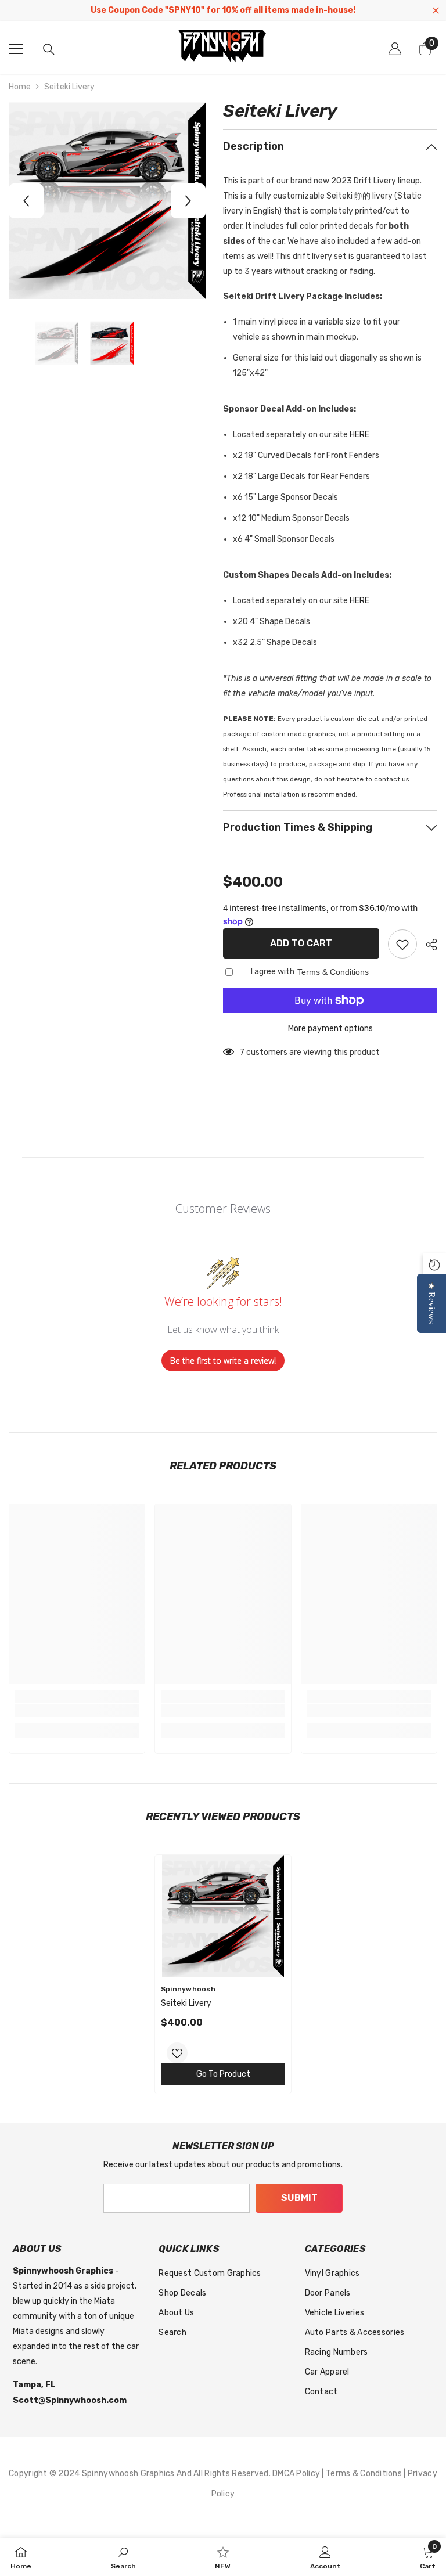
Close (436, 11)
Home (20, 87)
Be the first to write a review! (223, 1361)
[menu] (16, 49)
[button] (26, 201)
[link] (77, 1710)
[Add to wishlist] (402, 944)
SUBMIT (299, 2198)
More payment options (330, 1028)
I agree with (273, 972)
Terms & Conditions (333, 972)
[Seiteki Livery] (223, 1916)
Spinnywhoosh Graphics (129, 2474)
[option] (107, 201)
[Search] (49, 49)
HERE (359, 435)
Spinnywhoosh (188, 1989)
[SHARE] (427, 945)
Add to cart (301, 943)
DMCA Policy (297, 2474)
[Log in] (395, 49)
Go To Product (223, 2074)
